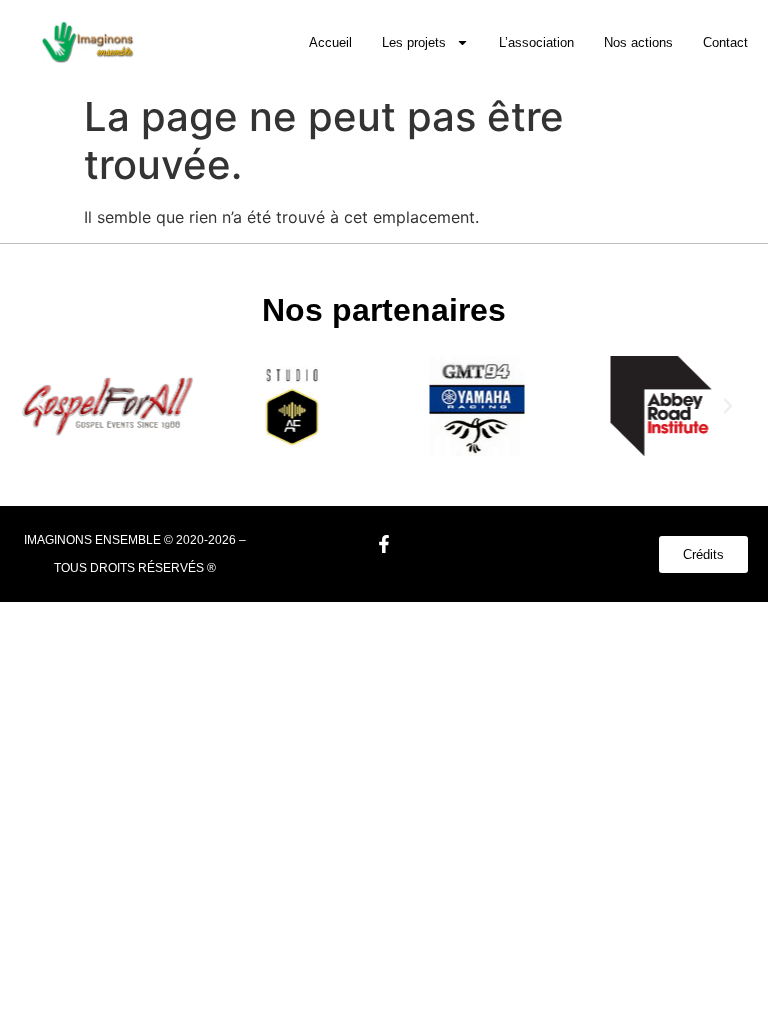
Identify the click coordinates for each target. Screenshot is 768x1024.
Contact (725, 42)
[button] (40, 406)
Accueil (330, 42)
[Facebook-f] (384, 544)
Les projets (414, 42)
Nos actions (638, 42)
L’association (536, 42)
